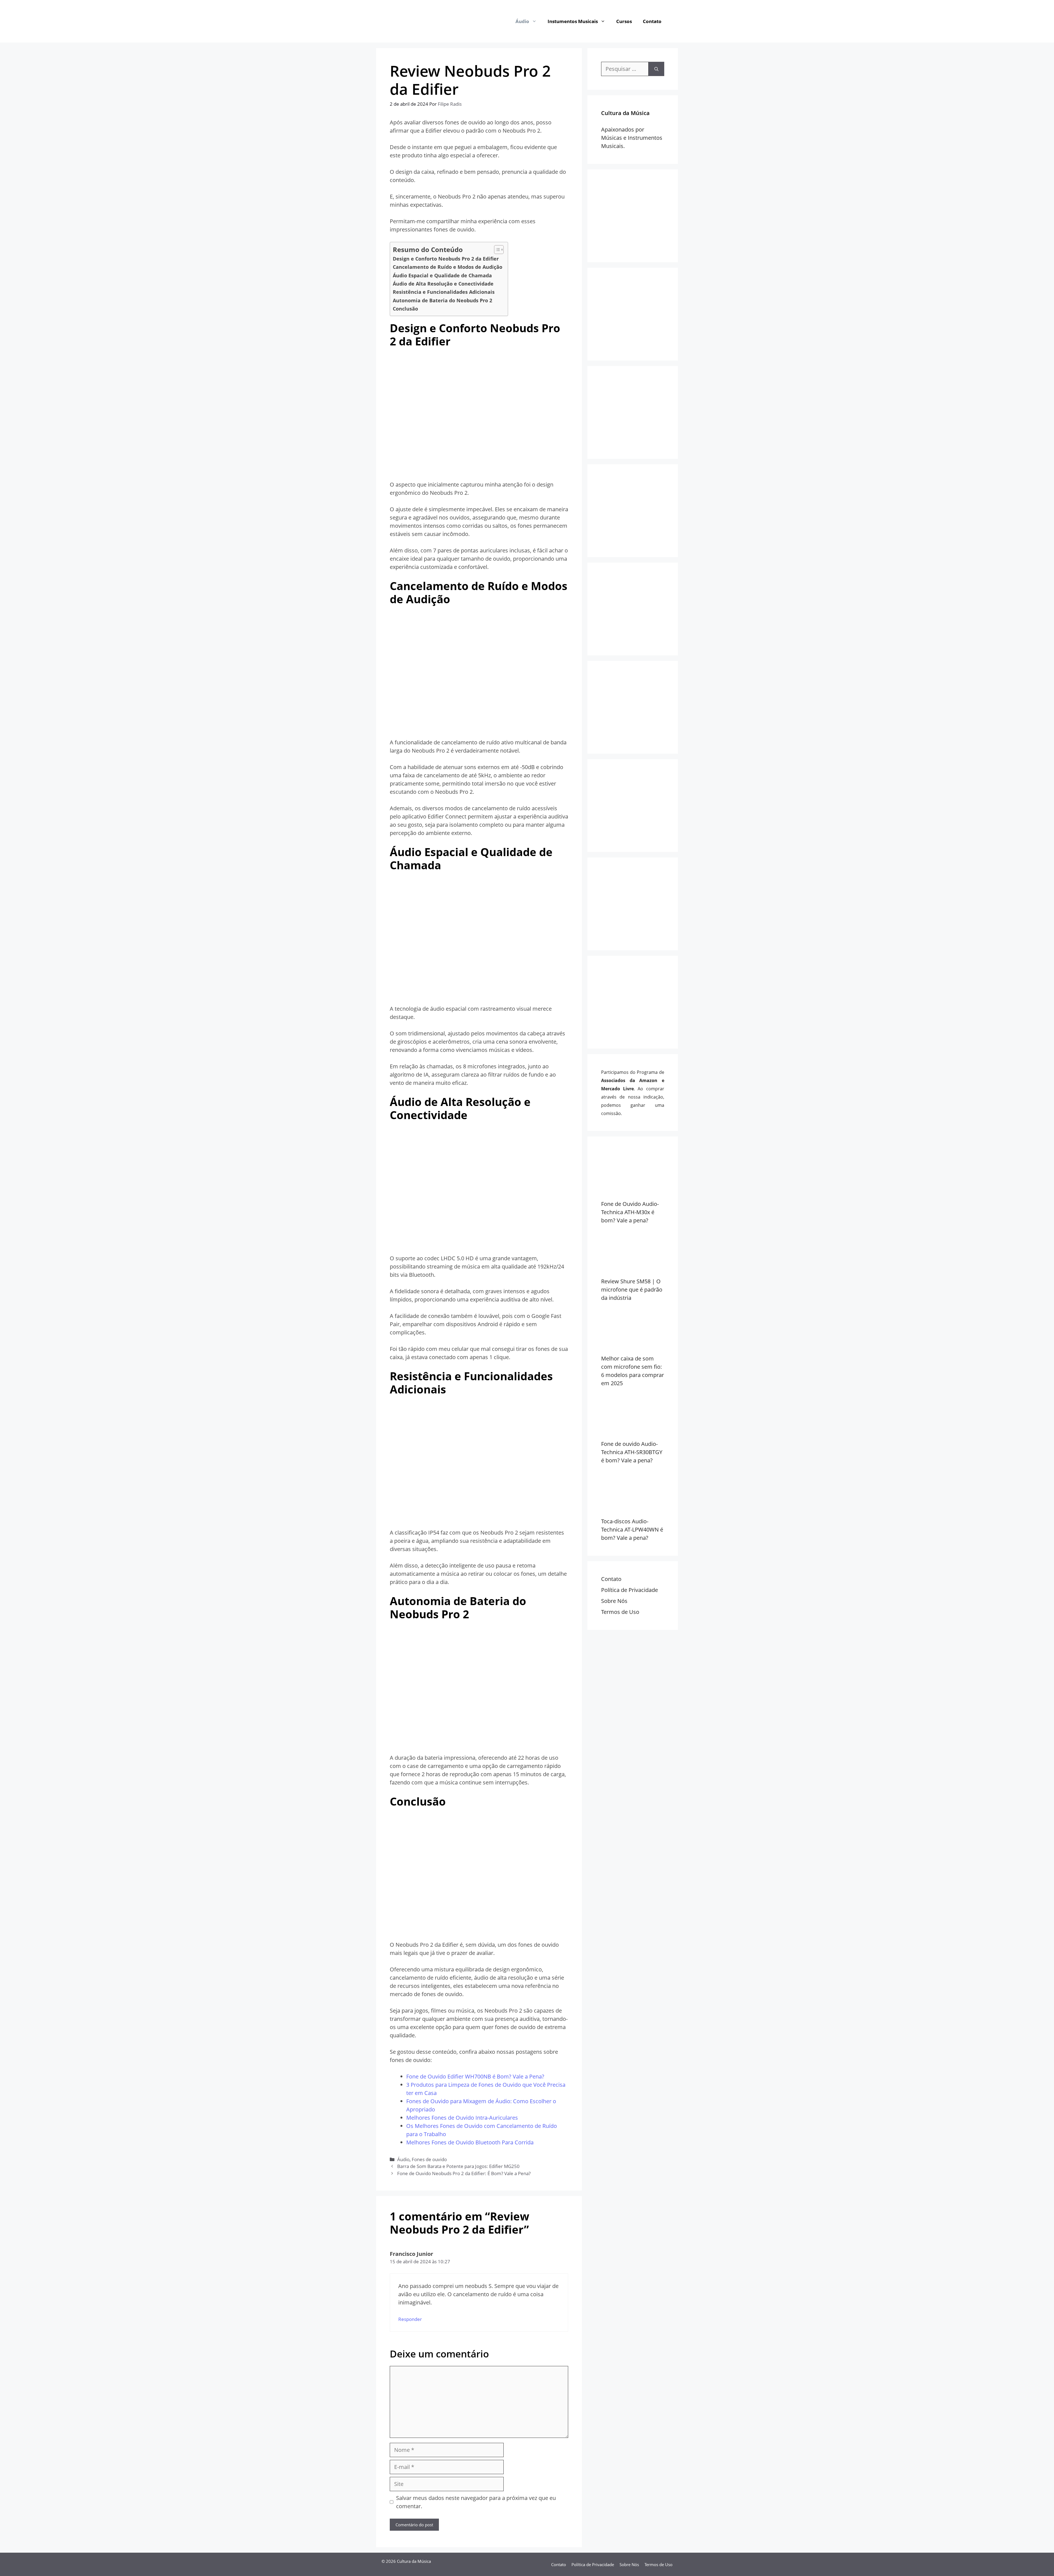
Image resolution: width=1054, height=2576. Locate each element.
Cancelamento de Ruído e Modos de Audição (448, 267)
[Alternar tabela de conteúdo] (496, 250)
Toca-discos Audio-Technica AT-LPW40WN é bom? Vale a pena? (632, 1529)
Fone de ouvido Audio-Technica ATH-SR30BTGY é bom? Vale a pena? (632, 1452)
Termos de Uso (620, 1612)
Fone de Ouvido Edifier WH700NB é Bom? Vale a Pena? (475, 2076)
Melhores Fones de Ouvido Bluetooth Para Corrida (470, 2142)
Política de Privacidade (630, 1590)
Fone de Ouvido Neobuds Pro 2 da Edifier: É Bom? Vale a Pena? (464, 2173)
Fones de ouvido (429, 2159)
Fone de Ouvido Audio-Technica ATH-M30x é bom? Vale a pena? (630, 1212)
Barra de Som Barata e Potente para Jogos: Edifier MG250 (458, 2166)
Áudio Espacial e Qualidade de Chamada (442, 275)
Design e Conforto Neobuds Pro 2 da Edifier (446, 259)
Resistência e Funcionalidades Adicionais (444, 292)
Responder (410, 2319)
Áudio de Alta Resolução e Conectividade (443, 284)
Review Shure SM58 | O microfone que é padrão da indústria (632, 1290)
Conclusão (405, 309)
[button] (536, 21)
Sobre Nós (614, 1601)
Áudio (522, 21)
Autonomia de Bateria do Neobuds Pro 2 (442, 300)
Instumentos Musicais (573, 21)
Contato (652, 21)
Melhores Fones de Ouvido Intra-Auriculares (462, 2118)
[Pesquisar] (656, 69)
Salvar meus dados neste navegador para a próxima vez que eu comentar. (476, 2502)
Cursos (624, 21)
